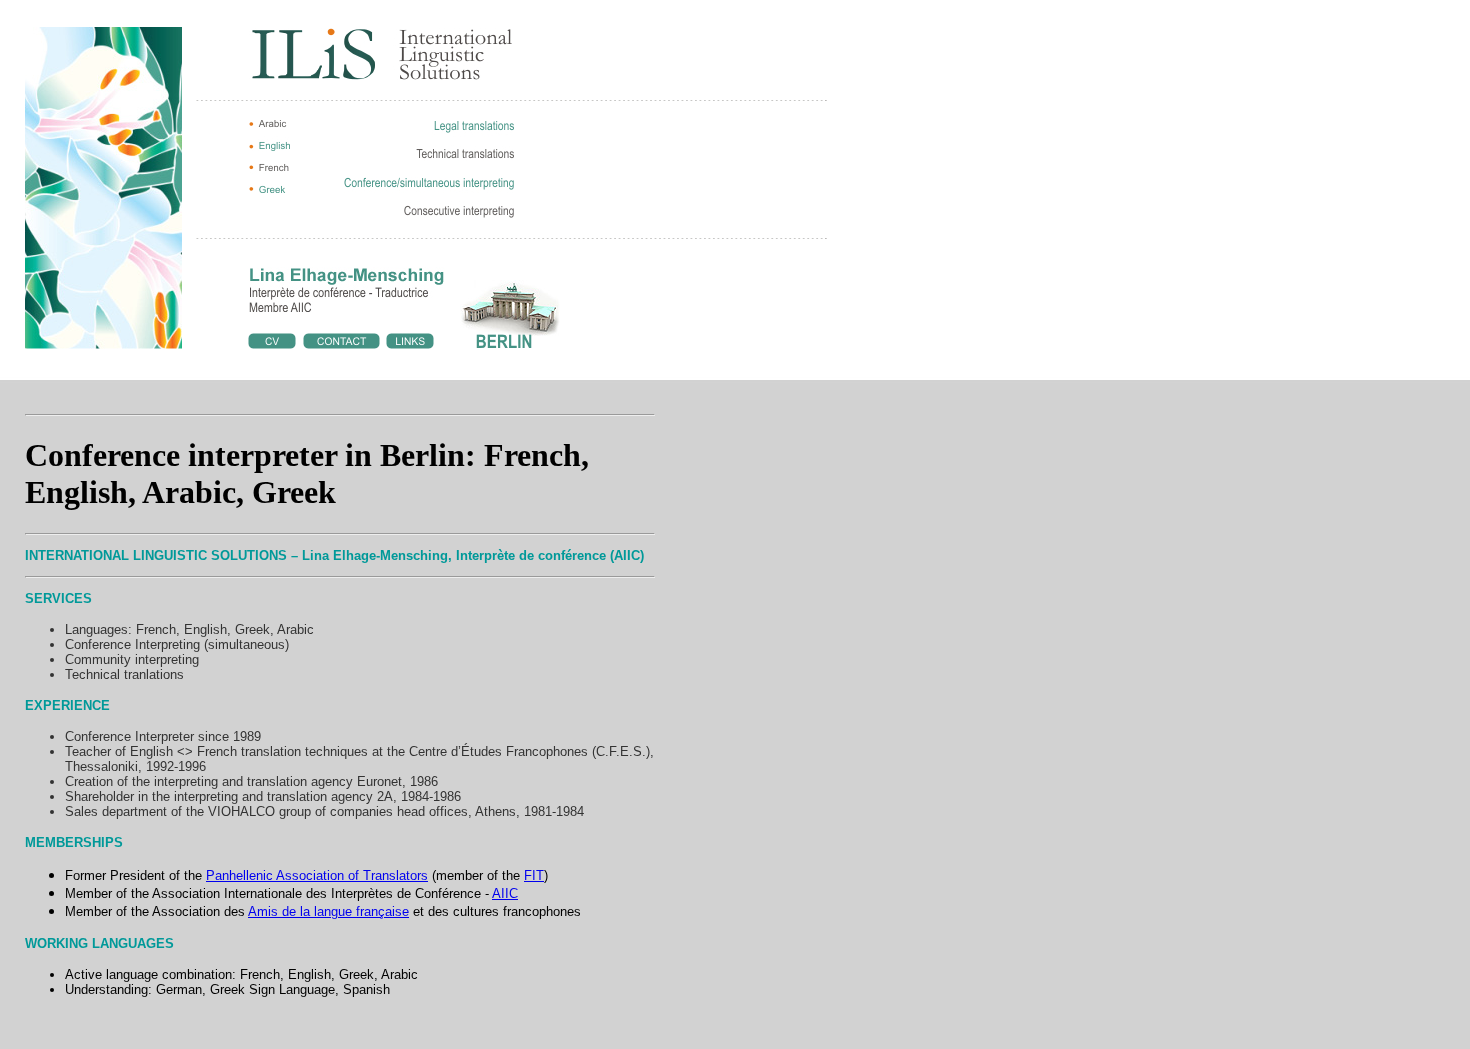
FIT (534, 875)
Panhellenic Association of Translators (317, 875)
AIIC (505, 893)
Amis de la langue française (328, 911)
